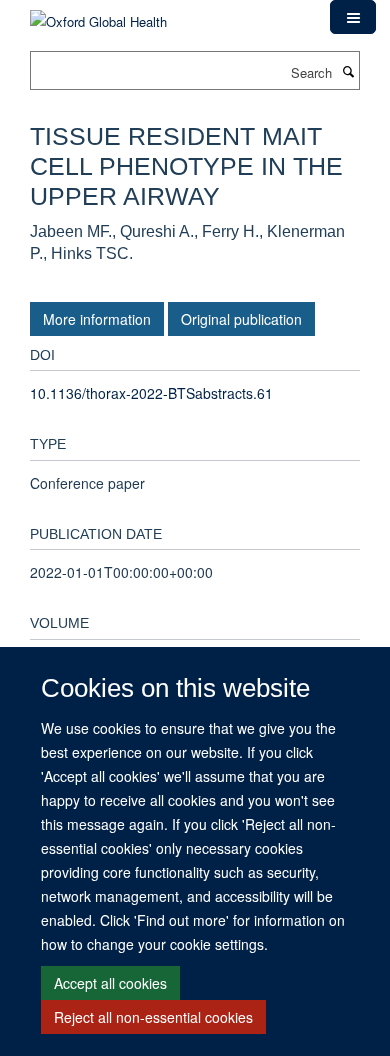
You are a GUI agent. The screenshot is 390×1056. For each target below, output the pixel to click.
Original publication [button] (241, 319)
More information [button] (97, 319)
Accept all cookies (110, 983)
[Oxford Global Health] (98, 14)
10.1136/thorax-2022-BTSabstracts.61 (151, 393)
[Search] (348, 71)
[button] (353, 17)
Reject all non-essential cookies (153, 1017)
